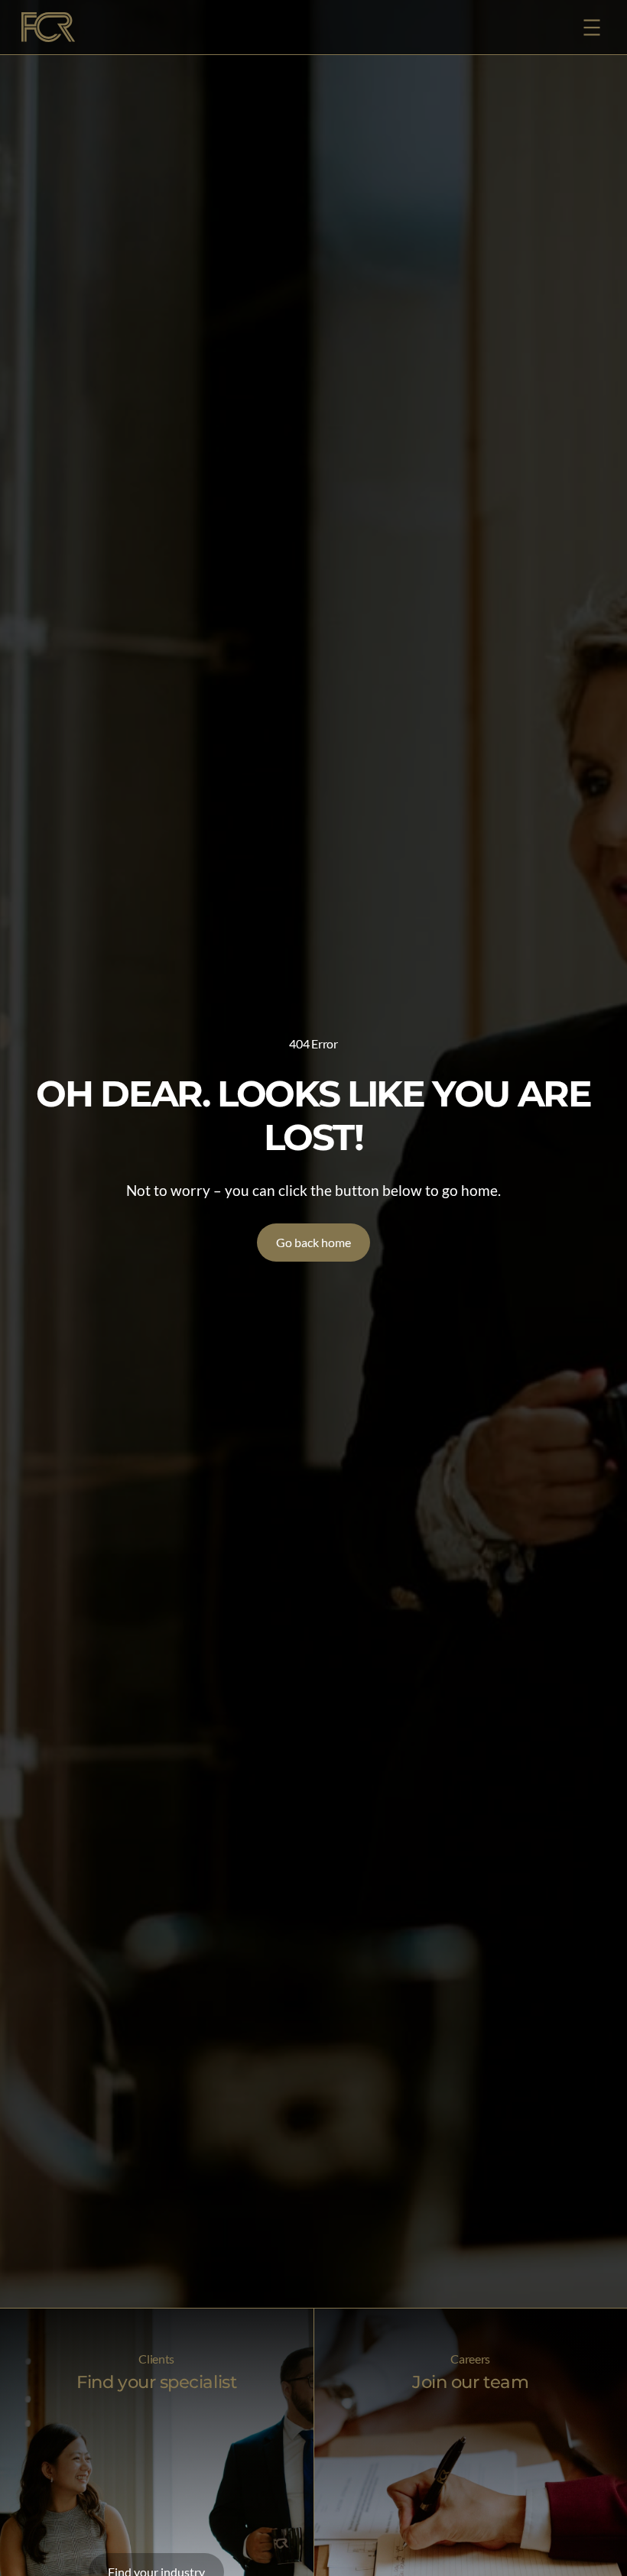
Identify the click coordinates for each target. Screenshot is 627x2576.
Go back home (313, 1242)
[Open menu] (592, 28)
